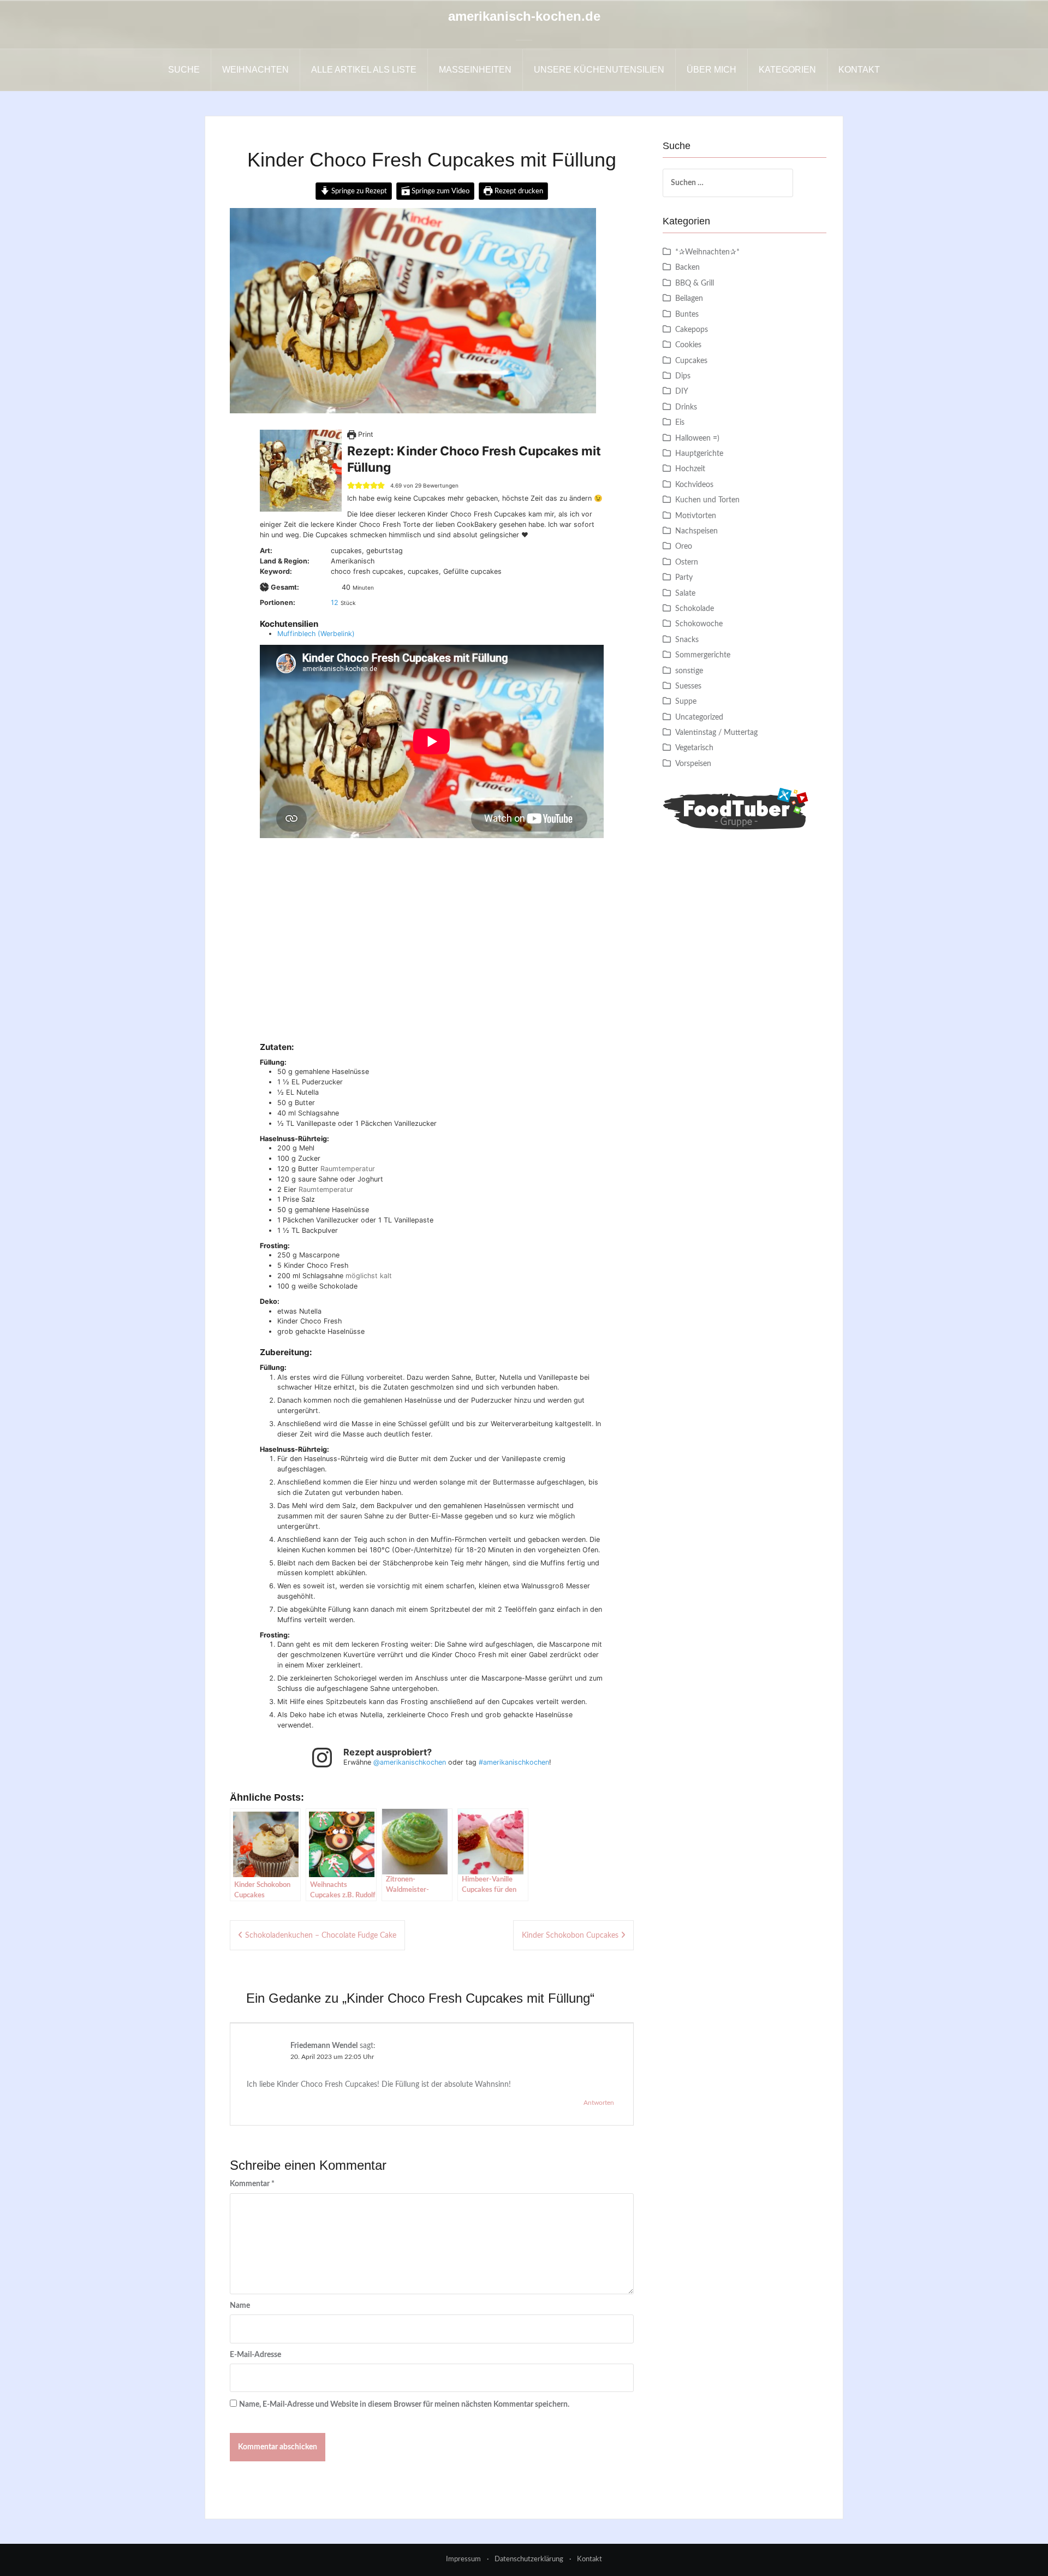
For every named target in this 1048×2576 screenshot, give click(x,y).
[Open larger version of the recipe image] (301, 471)
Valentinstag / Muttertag (716, 733)
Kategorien (787, 70)
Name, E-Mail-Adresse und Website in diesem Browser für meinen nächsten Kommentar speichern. (404, 2405)
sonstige (689, 671)
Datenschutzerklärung (529, 2559)
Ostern (687, 562)
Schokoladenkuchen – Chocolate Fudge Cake (321, 1936)
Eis (680, 423)
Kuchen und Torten (707, 500)
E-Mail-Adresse (255, 2355)
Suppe (686, 702)
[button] (351, 486)
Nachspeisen (696, 531)
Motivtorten (696, 516)
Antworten (599, 2103)
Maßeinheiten (475, 70)
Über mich (711, 70)
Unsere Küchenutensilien (599, 70)
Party (684, 578)
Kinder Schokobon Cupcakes (570, 1936)
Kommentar (252, 2184)
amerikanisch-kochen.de (524, 16)
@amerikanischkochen (410, 1762)
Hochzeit (690, 469)
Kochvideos (694, 485)
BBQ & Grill (695, 283)
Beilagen (689, 299)
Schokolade (695, 609)
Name (240, 2306)
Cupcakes (691, 361)
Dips (683, 376)
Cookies (688, 345)
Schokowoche (699, 624)
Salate (685, 593)
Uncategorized (699, 717)
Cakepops (692, 330)
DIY (682, 391)
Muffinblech (296, 634)
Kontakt (859, 70)
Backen (687, 268)
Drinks (686, 407)
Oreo (684, 547)
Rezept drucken (518, 191)
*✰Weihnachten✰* (707, 252)
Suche (184, 70)
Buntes (687, 314)
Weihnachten (255, 70)
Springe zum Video (440, 191)
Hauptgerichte (699, 454)
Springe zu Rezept (358, 191)
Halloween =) (697, 438)
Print (365, 434)
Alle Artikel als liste (364, 70)
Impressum (463, 2559)
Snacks (687, 640)
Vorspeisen (693, 764)
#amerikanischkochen (514, 1762)
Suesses (688, 686)
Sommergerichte (703, 655)
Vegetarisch (694, 748)
